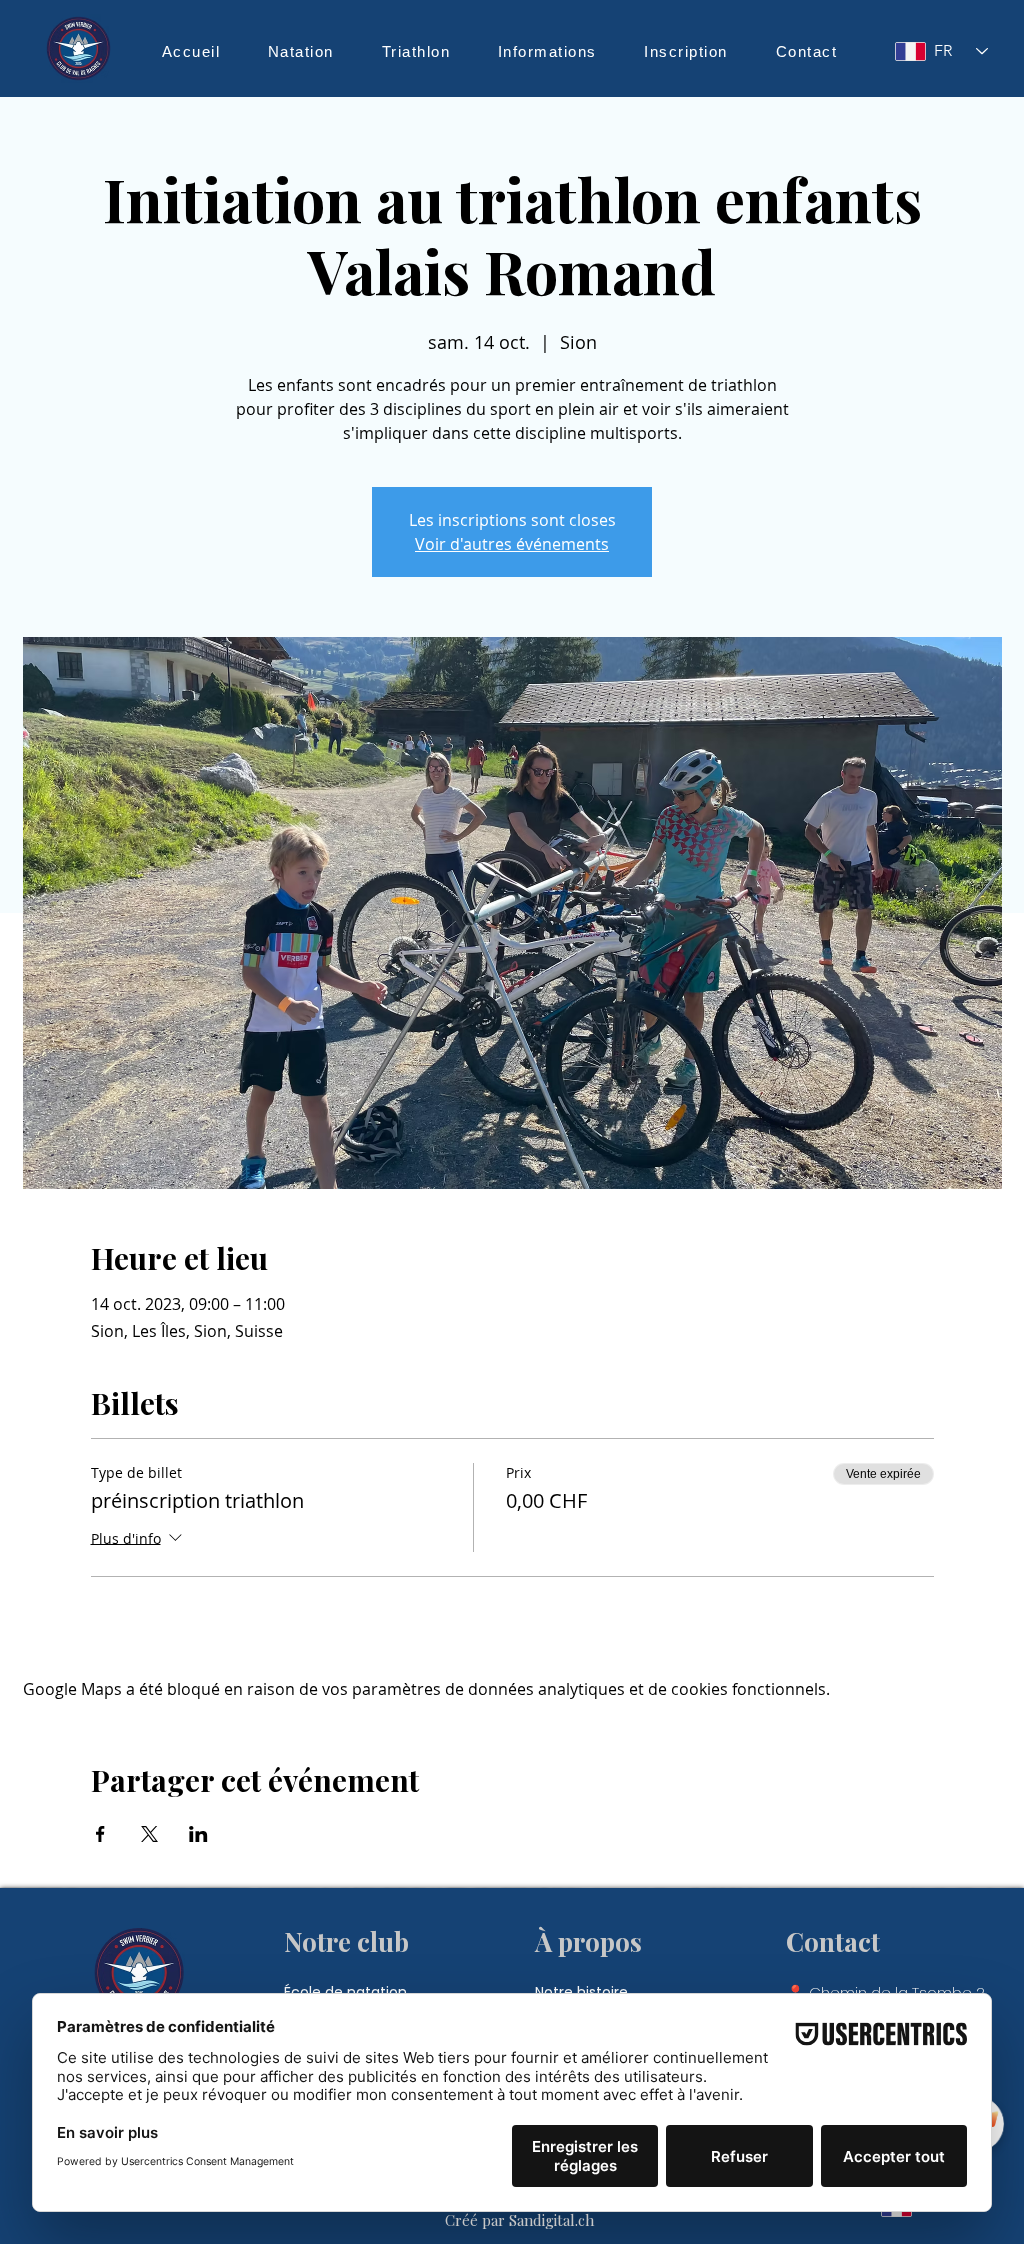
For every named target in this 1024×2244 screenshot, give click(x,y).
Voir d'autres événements (512, 544)
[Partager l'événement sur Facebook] (100, 1834)
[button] (301, 51)
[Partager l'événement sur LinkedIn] (198, 1834)
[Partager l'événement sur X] (149, 1834)
